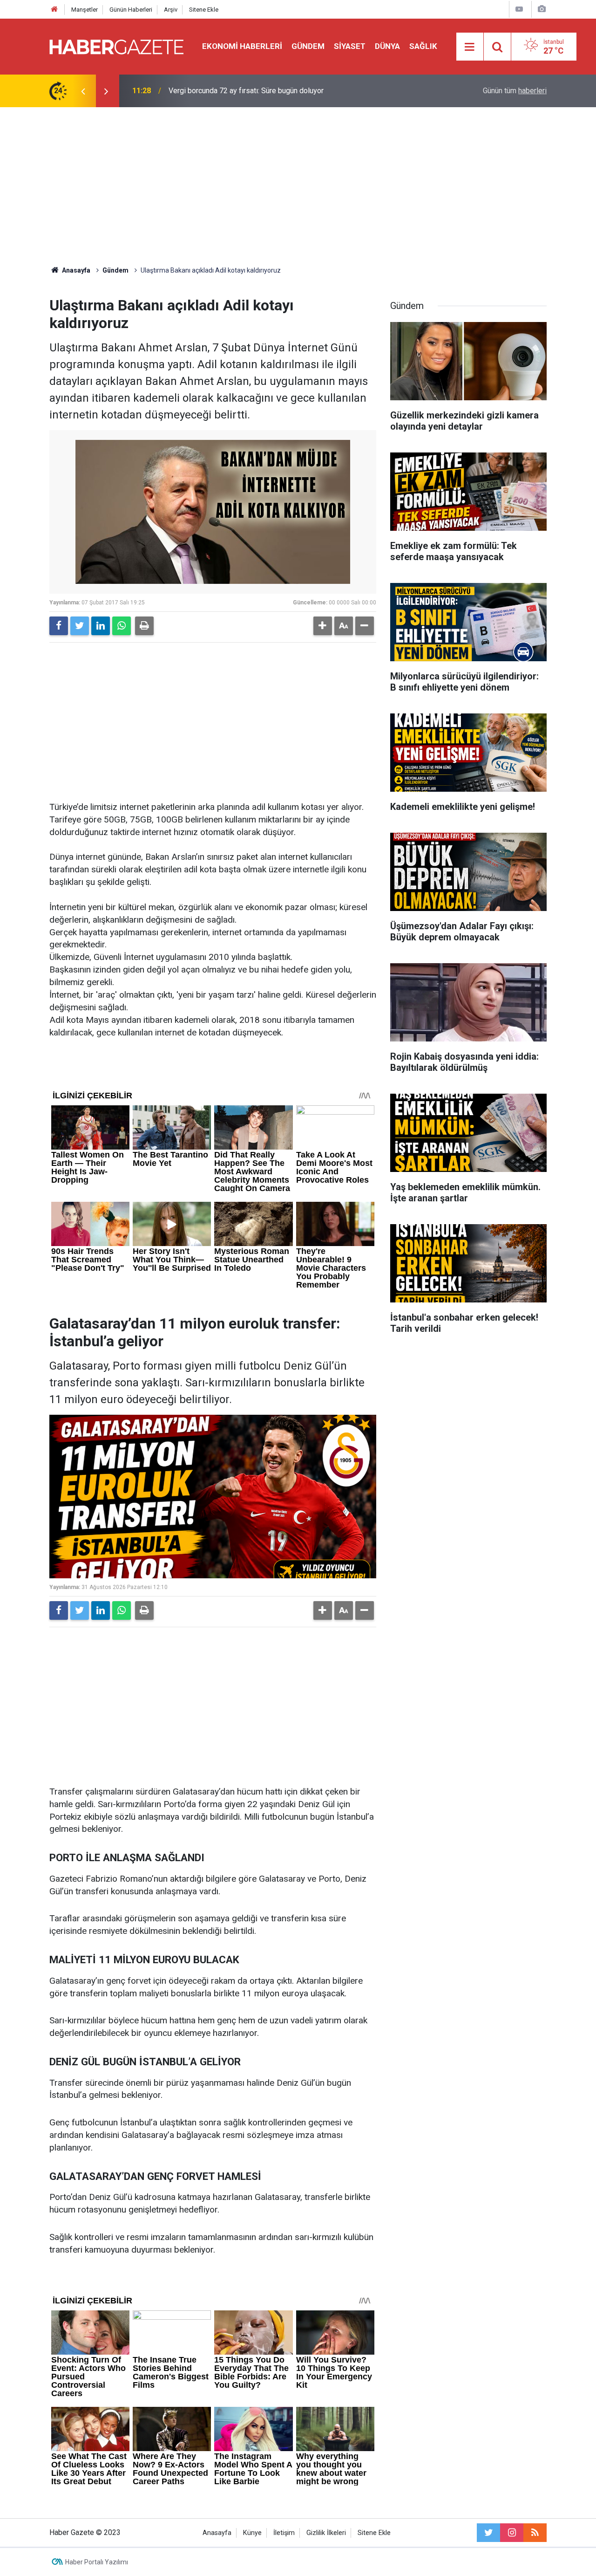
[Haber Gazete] (116, 46)
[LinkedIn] (101, 626)
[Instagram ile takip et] (512, 2533)
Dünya (387, 46)
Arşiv (171, 10)
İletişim (284, 2533)
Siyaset (350, 46)
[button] (323, 626)
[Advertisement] (298, 186)
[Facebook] (59, 626)
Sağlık (423, 46)
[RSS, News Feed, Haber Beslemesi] (535, 2533)
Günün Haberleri (131, 10)
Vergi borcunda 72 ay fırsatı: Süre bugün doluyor (246, 91)
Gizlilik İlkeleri (326, 2533)
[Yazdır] (144, 626)
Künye (252, 2533)
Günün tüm (515, 91)
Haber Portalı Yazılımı (97, 2562)
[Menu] (470, 47)
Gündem (308, 46)
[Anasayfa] (54, 10)
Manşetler (85, 10)
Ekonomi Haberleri (242, 46)
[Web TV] (519, 9)
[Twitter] (80, 626)
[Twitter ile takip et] (488, 2533)
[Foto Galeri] (542, 9)
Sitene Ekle (204, 10)
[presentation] (83, 91)
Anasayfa (217, 2533)
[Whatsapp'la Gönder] (122, 626)
